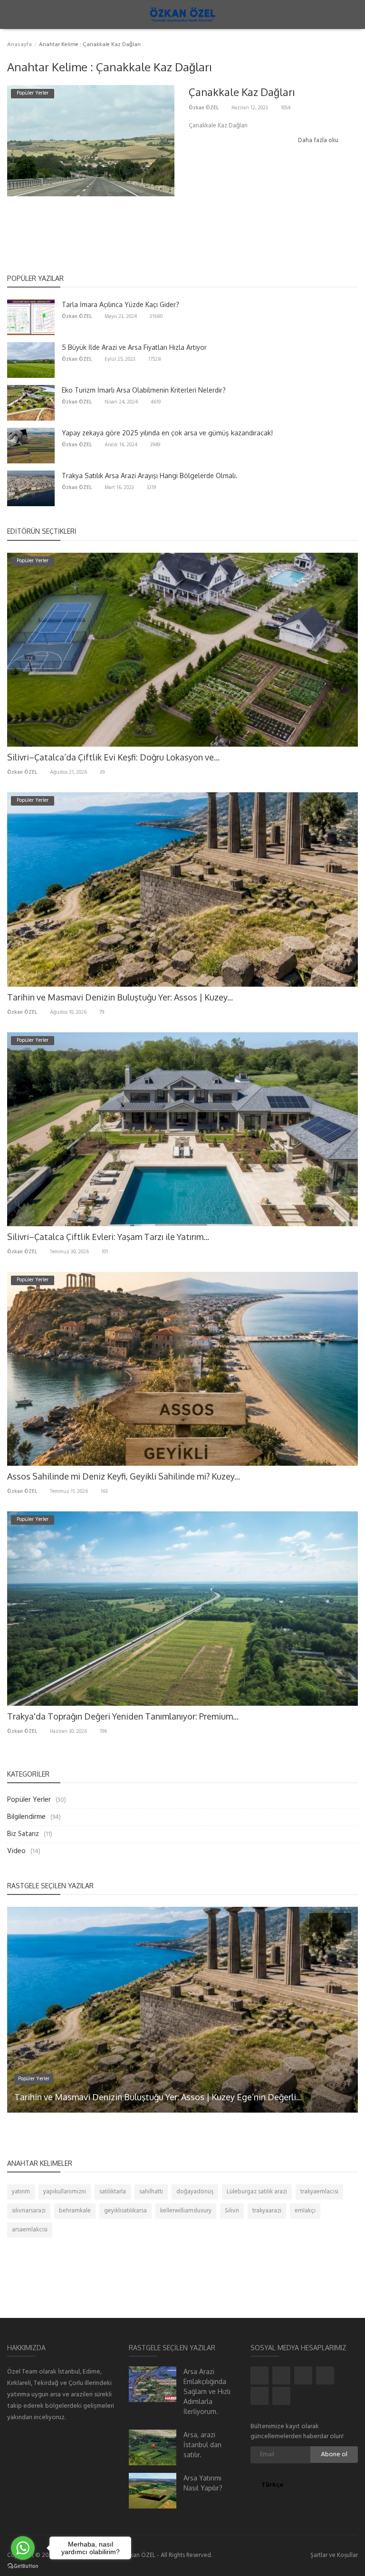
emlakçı (305, 2211)
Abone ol (334, 2455)
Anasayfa (19, 45)
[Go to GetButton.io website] (23, 2566)
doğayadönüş (195, 2192)
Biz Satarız (23, 1834)
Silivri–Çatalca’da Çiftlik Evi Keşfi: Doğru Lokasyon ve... (113, 757)
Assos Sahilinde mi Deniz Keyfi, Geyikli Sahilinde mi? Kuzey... (124, 1476)
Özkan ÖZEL (204, 108)
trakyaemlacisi (319, 2192)
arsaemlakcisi (30, 2230)
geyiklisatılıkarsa (125, 2211)
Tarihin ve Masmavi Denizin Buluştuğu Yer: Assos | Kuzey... (120, 997)
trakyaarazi (267, 2211)
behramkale (75, 2211)
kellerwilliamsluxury (186, 2211)
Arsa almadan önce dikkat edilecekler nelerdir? (104, 2097)
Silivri (232, 2211)
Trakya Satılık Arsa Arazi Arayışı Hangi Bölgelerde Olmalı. (150, 476)
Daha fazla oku (319, 140)
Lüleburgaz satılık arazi (257, 2192)
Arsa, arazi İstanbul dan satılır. (202, 2445)
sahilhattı (151, 2192)
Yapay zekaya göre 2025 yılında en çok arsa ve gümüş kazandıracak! (167, 433)
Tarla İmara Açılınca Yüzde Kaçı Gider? (120, 304)
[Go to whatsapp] (23, 2548)
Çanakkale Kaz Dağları (242, 92)
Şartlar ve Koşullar (334, 2555)
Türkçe (273, 2485)
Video (16, 1851)
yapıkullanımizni (65, 2192)
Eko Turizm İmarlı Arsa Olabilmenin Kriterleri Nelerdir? (144, 390)
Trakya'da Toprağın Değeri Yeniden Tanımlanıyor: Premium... (123, 1716)
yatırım (21, 2192)
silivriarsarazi (29, 2211)
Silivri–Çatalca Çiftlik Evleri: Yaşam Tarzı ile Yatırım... (108, 1237)
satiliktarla (113, 2192)
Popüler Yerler (29, 1800)
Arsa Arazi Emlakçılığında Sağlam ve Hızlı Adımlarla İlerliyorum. (207, 2391)
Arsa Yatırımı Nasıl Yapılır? (203, 2483)
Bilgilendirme (26, 1817)
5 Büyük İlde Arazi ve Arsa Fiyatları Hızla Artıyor (134, 347)
